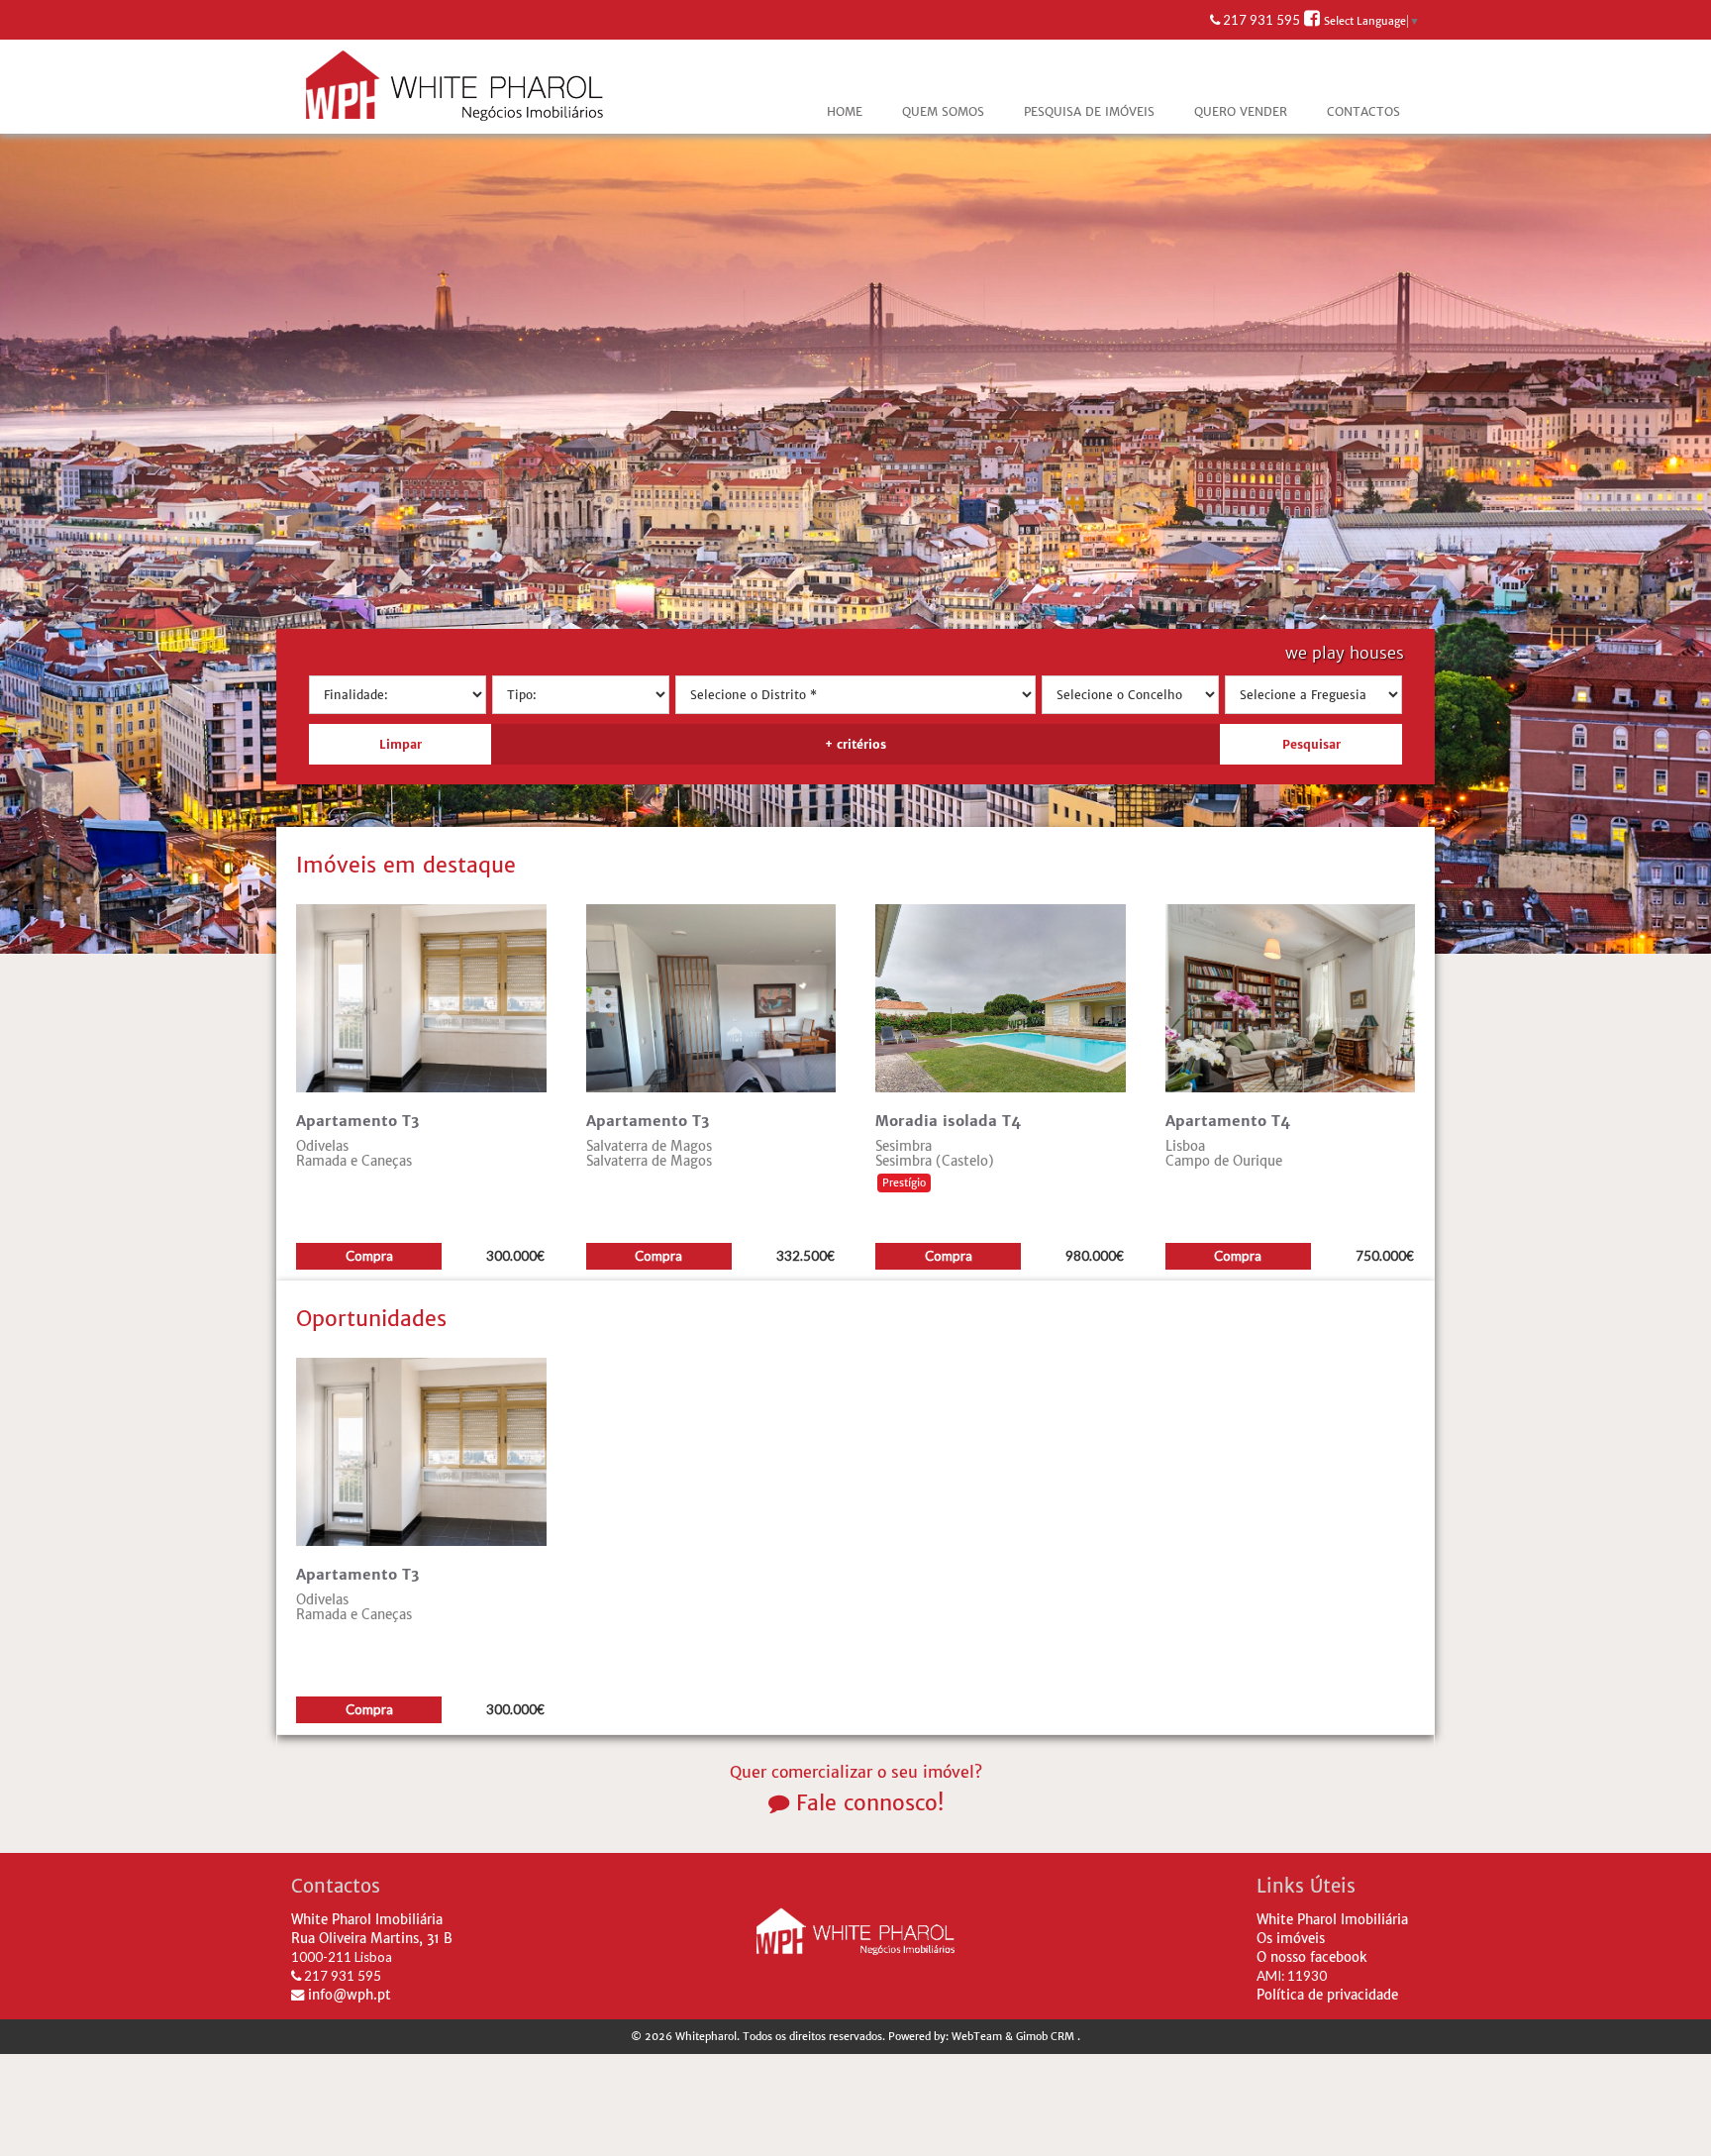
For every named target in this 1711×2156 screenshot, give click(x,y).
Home (845, 111)
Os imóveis (1291, 1939)
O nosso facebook (1312, 1957)
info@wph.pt (348, 1995)
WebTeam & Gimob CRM (1014, 2037)
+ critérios (855, 744)
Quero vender (1241, 111)
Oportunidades (371, 1319)
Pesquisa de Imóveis (1089, 111)
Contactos (1363, 111)
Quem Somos (943, 111)
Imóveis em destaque (406, 865)
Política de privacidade (1327, 1995)
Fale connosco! (866, 1803)
